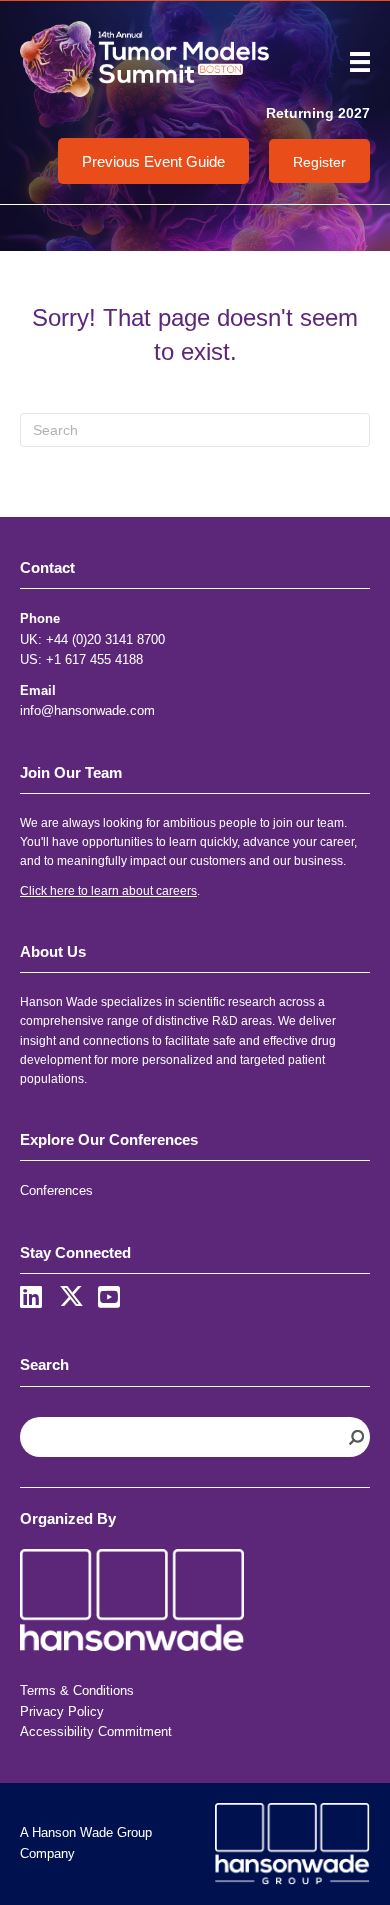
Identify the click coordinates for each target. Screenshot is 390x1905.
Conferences (56, 1190)
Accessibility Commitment (96, 1731)
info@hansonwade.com (87, 710)
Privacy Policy (62, 1711)
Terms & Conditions (77, 1690)
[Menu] (353, 62)
